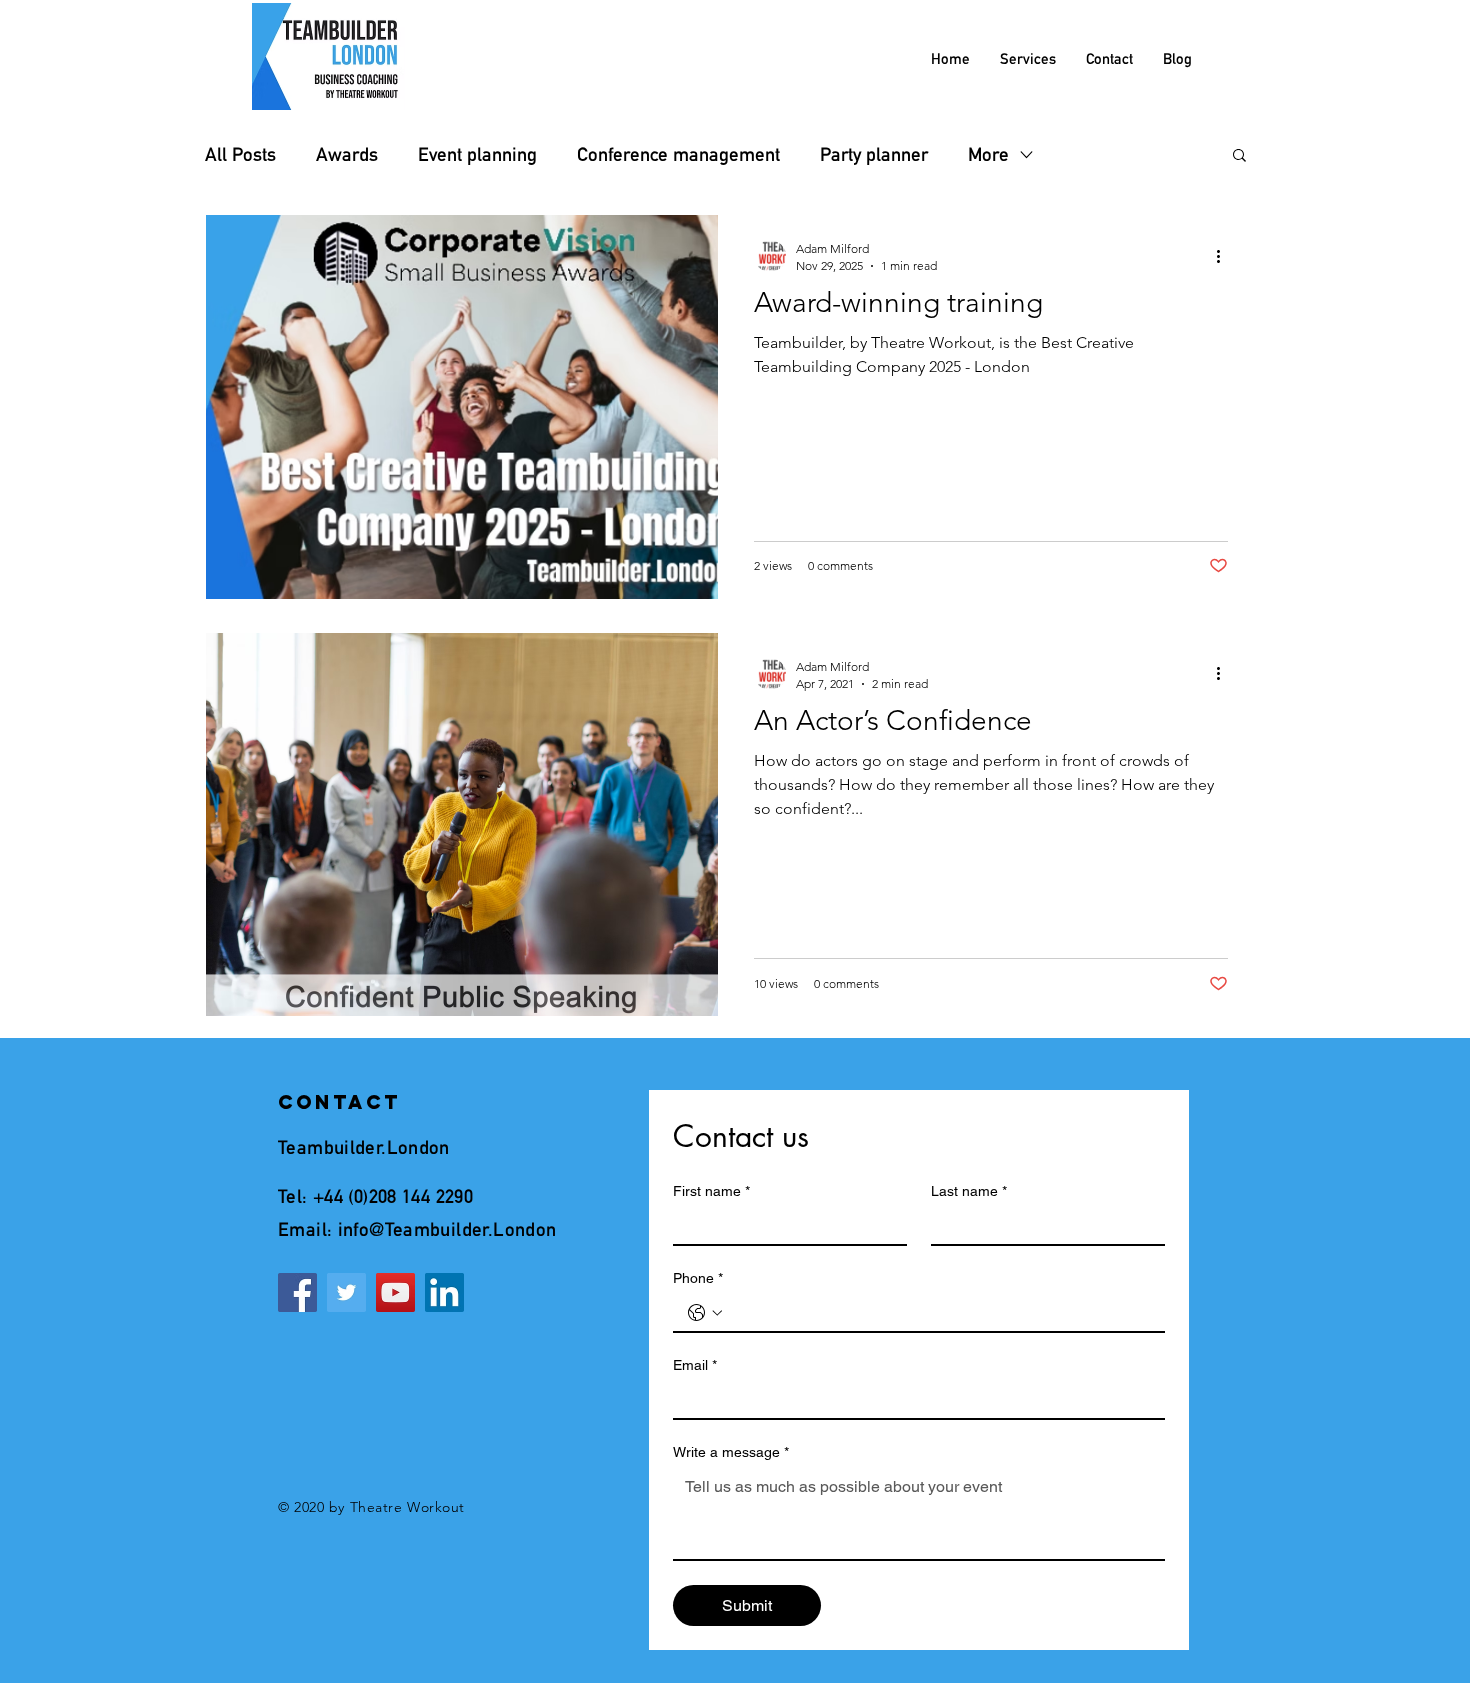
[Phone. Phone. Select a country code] (705, 1313)
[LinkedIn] (444, 1292)
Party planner (874, 154)
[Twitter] (346, 1292)
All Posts (240, 154)
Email (695, 1365)
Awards (347, 154)
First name (711, 1191)
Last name (969, 1191)
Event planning (477, 154)
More (988, 154)
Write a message (731, 1452)
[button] (1239, 156)
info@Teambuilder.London (447, 1229)
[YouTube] (395, 1292)
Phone (698, 1278)
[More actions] (1225, 256)
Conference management (678, 154)
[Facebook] (297, 1292)
